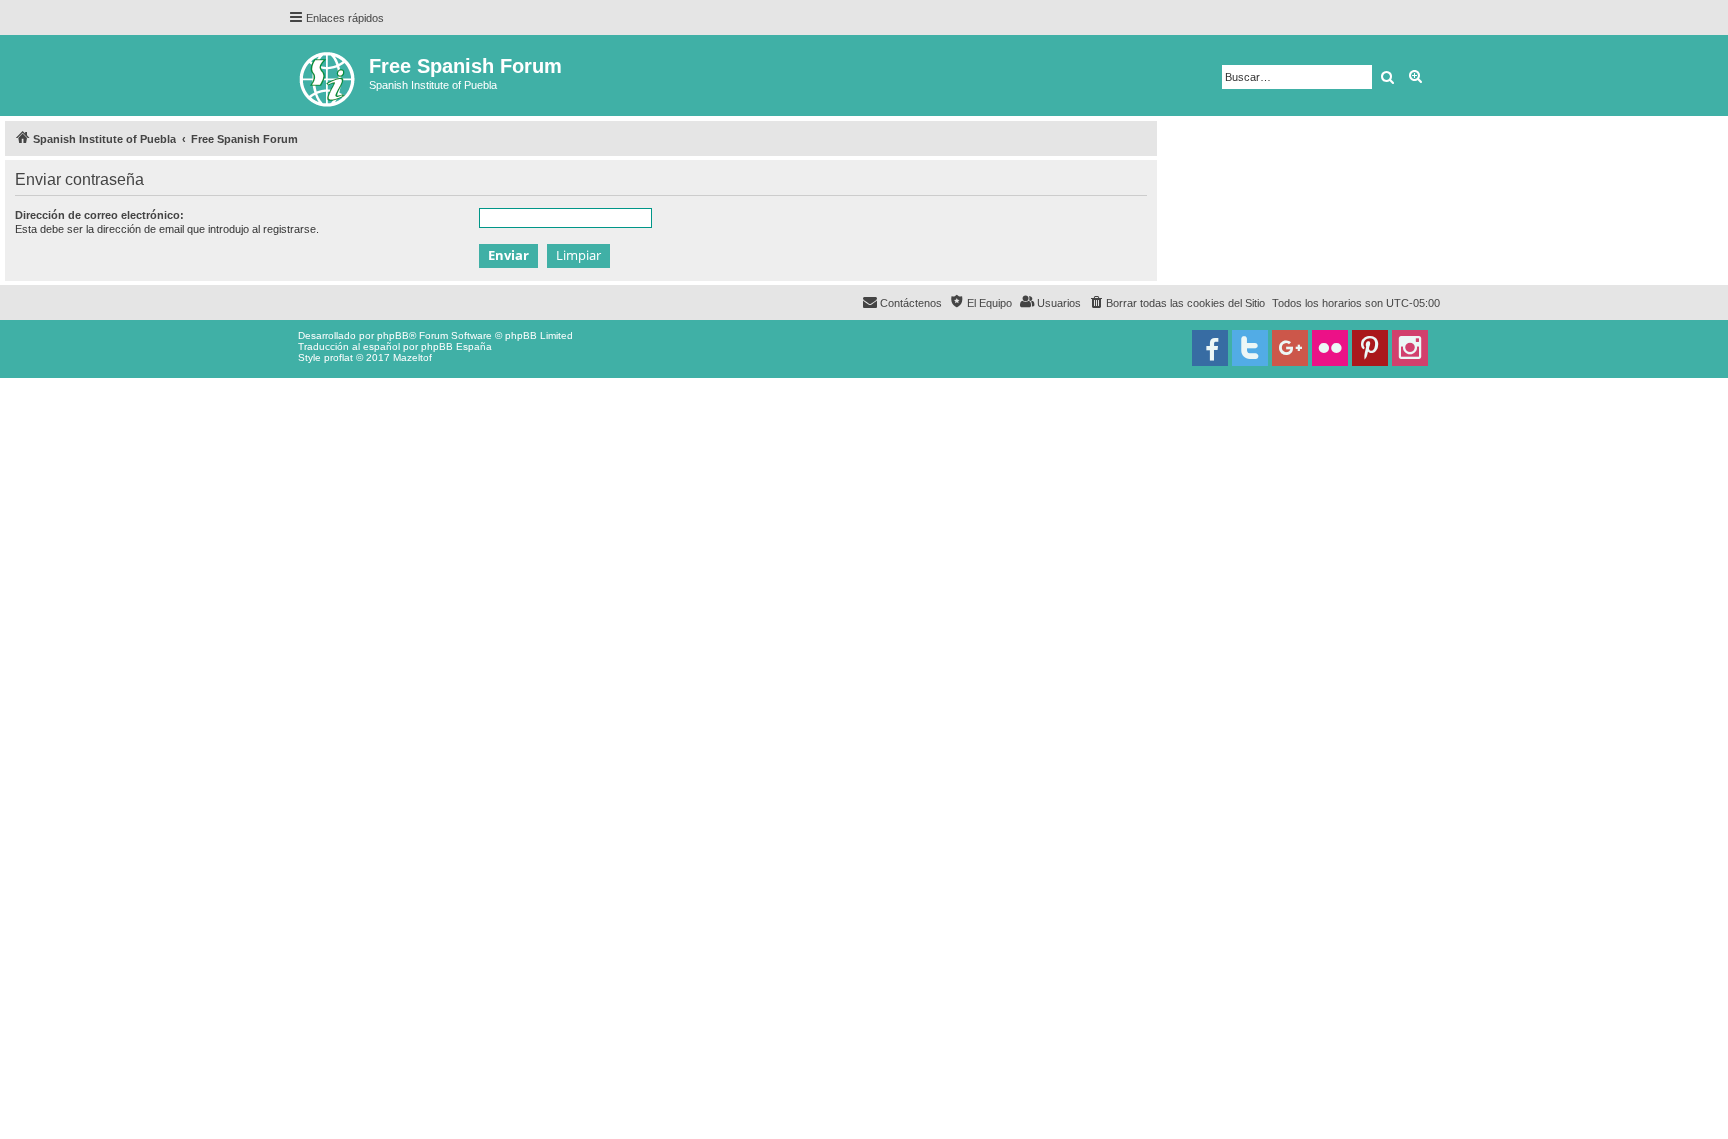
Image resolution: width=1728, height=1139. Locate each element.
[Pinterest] (1370, 348)
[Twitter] (1250, 348)
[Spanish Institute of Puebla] (328, 75)
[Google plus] (1290, 348)
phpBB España (456, 346)
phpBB (393, 335)
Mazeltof (412, 357)
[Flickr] (1330, 348)
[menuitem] (1176, 303)
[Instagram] (1410, 348)
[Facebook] (1210, 348)
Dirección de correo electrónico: (99, 215)
